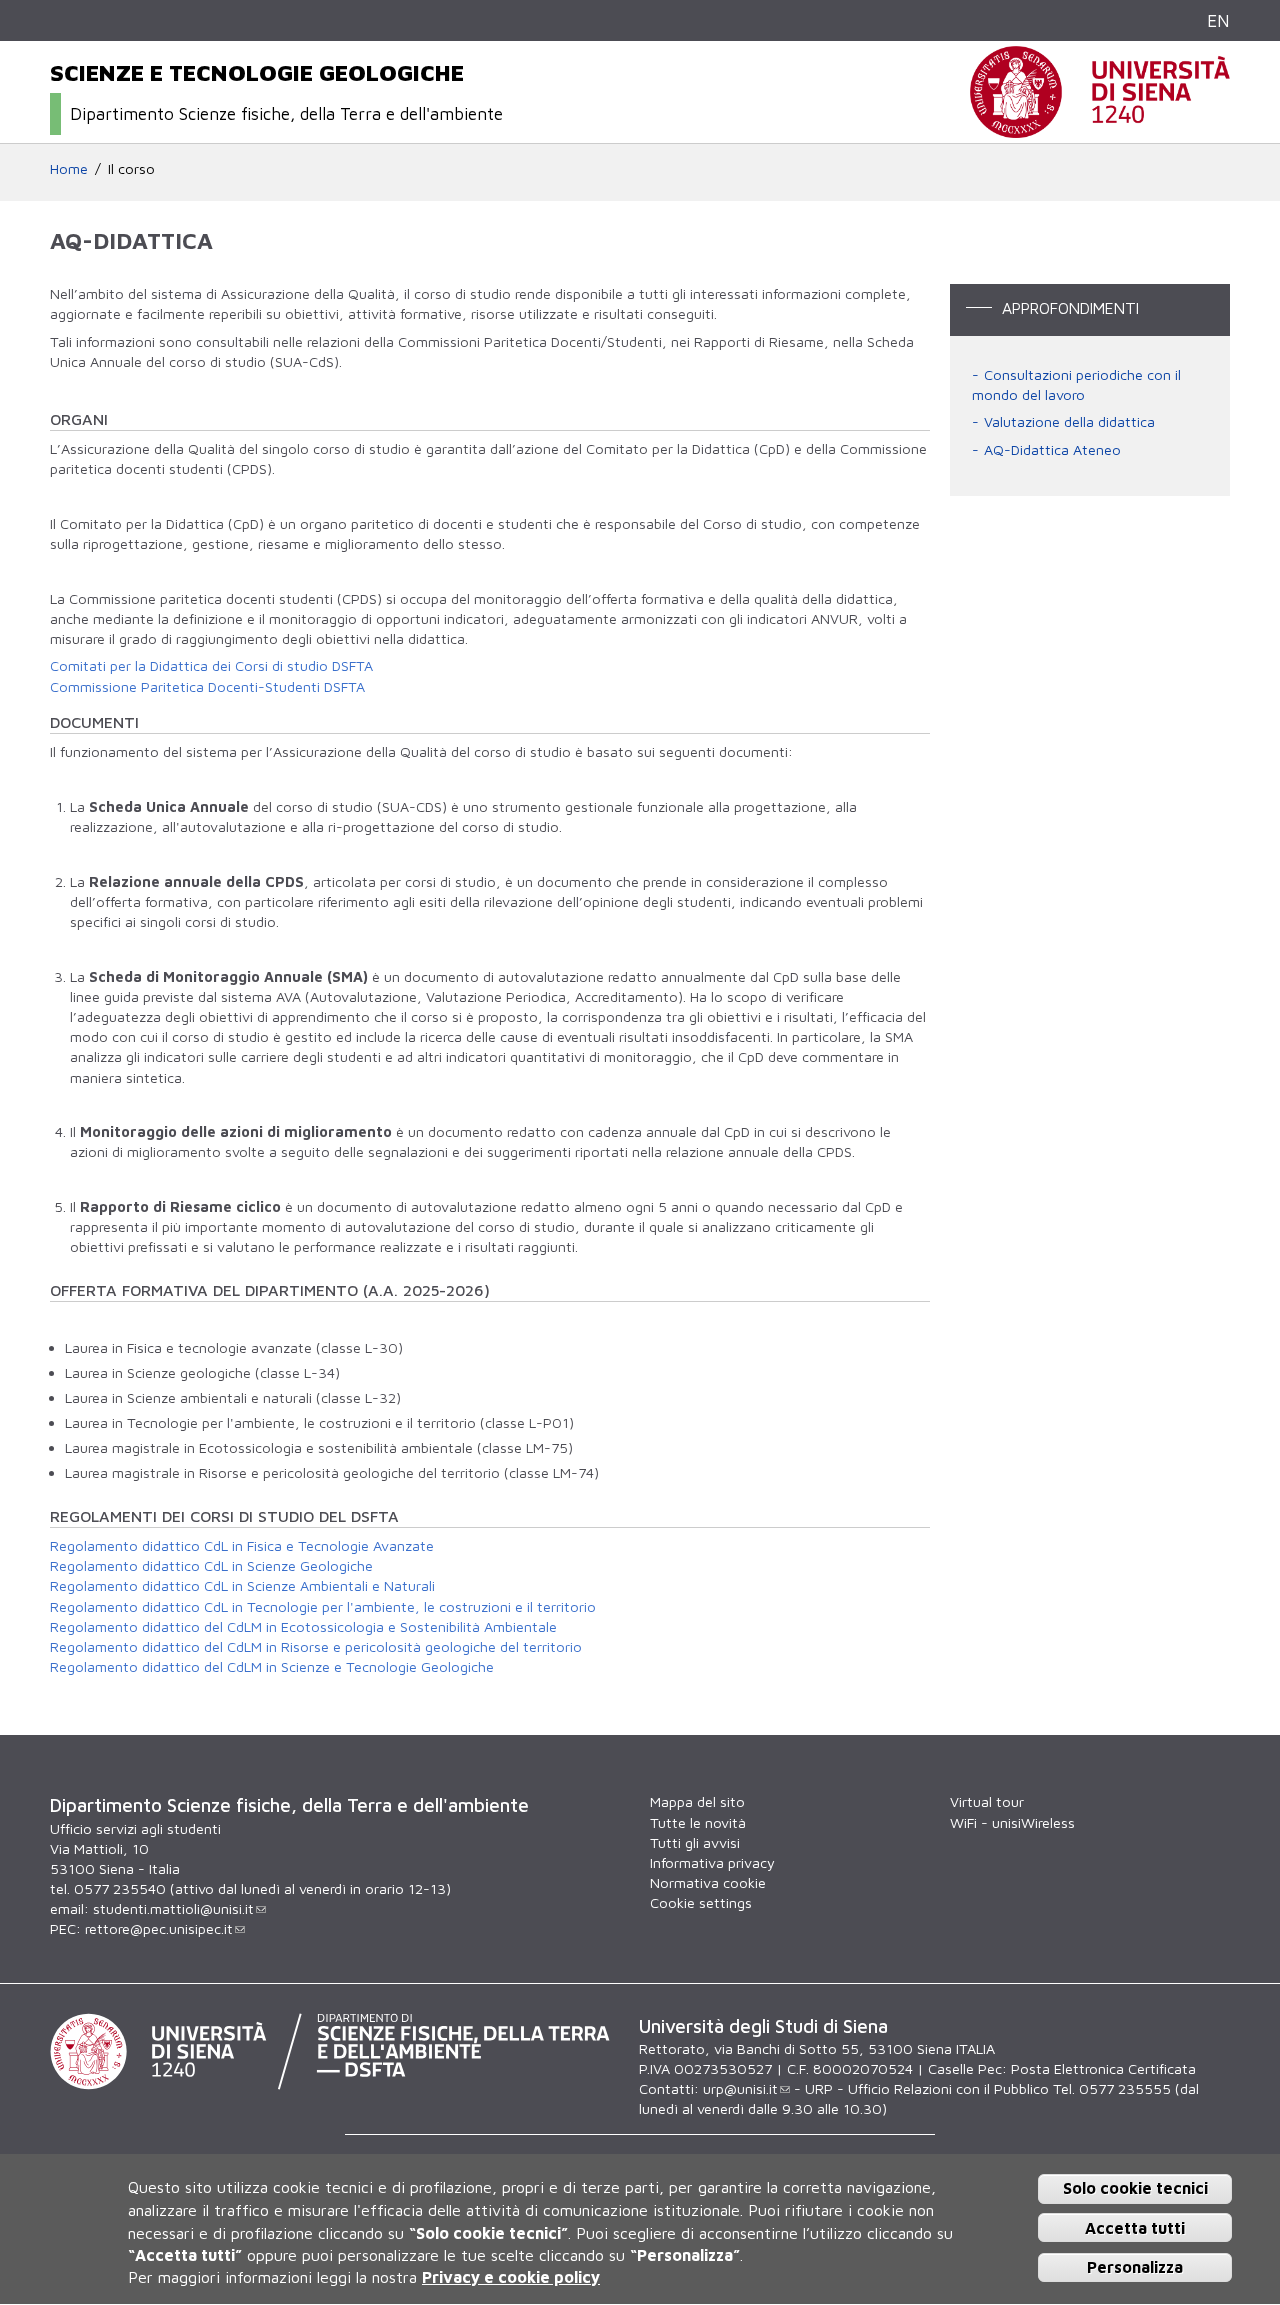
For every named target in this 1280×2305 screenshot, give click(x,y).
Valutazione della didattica (1069, 421)
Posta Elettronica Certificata (1103, 2068)
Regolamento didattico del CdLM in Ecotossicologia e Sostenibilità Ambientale (303, 1626)
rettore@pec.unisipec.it (159, 1928)
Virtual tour (987, 1801)
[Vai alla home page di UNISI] (1100, 127)
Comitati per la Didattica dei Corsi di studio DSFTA (211, 665)
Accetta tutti (1135, 2228)
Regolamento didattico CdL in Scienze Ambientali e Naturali (242, 1585)
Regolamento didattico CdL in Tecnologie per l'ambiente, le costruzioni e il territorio (323, 1606)
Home (69, 168)
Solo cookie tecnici (1135, 2189)
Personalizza (1135, 2267)
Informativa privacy (712, 1862)
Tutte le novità (698, 1822)
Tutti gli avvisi (695, 1842)
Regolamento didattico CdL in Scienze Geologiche (211, 1565)
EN (1218, 20)
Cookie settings (701, 1902)
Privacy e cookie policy (511, 2278)
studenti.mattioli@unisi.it (173, 1908)
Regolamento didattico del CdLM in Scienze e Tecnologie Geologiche (272, 1666)
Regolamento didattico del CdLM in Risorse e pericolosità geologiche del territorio (316, 1646)
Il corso (131, 168)
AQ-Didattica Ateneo (1052, 449)
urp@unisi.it (740, 2088)
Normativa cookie (708, 1882)
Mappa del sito (697, 1801)
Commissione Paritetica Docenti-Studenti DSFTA (207, 686)
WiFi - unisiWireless (1012, 1822)
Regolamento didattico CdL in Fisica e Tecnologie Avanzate (242, 1545)
